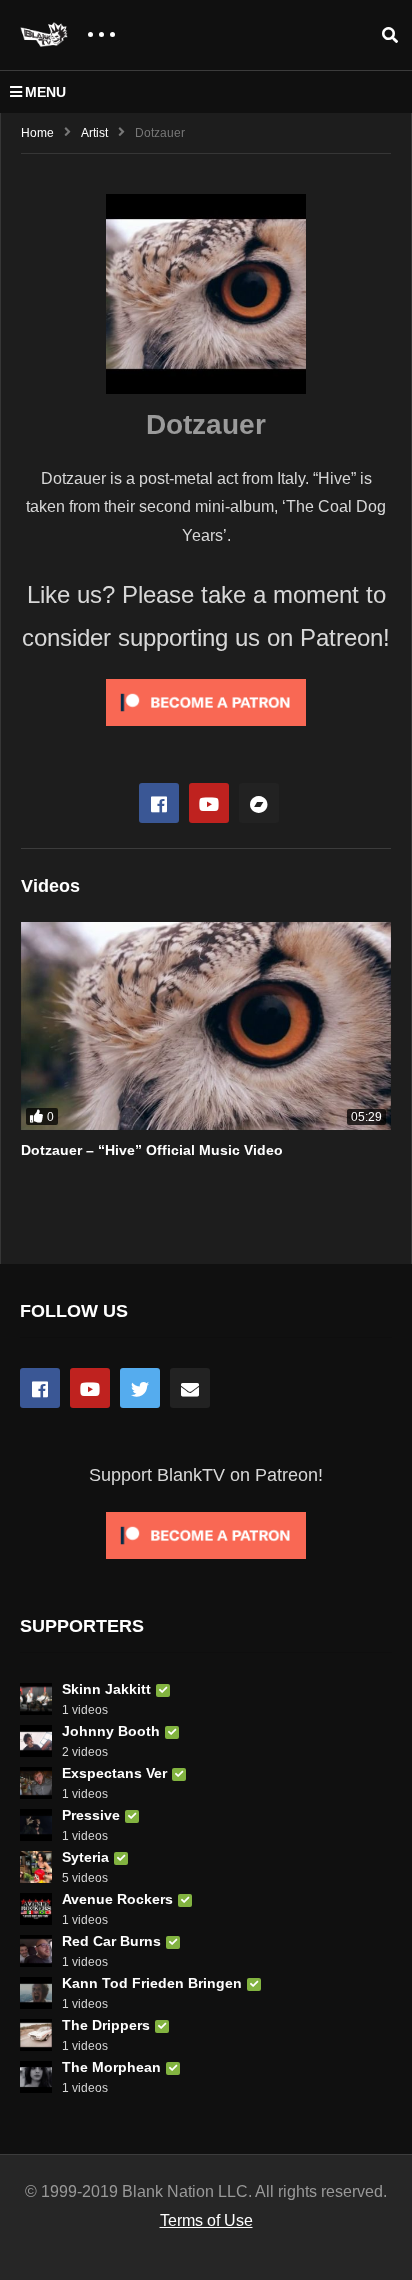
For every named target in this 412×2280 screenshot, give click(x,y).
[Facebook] (159, 803)
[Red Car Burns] (36, 1951)
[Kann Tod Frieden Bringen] (36, 1993)
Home (37, 133)
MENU (45, 92)
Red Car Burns (111, 1941)
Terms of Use (206, 2220)
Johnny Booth (111, 1731)
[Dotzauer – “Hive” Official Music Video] (206, 1026)
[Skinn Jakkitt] (36, 1699)
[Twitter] (140, 1388)
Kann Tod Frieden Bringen (152, 1983)
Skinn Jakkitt (106, 1689)
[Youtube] (209, 803)
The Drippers (106, 2025)
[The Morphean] (36, 2077)
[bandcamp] (259, 803)
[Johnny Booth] (36, 1741)
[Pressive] (36, 1825)
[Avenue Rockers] (36, 1909)
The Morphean (111, 2067)
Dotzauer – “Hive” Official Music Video (152, 1150)
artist (94, 133)
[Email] (190, 1388)
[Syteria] (36, 1867)
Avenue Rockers (117, 1899)
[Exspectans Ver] (36, 1783)
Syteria (85, 1857)
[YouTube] (90, 1388)
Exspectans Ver (114, 1773)
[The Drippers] (36, 2035)
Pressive (91, 1815)
